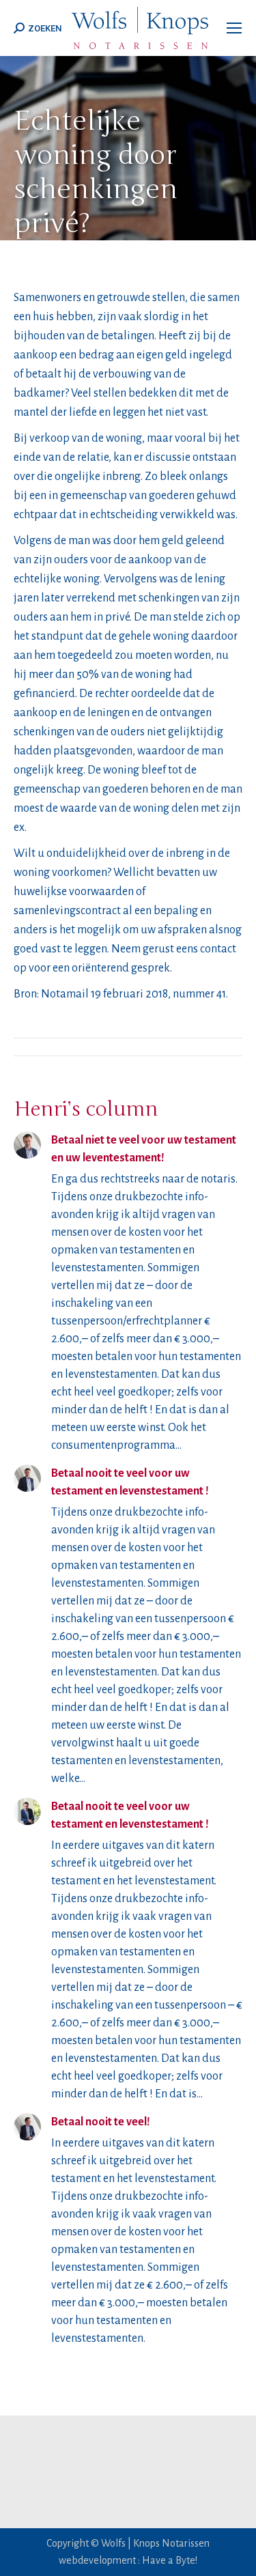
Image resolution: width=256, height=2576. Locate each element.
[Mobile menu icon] (234, 28)
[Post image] (27, 1145)
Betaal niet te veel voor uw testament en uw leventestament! (144, 1149)
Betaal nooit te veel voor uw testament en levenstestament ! (130, 1482)
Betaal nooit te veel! (101, 2122)
